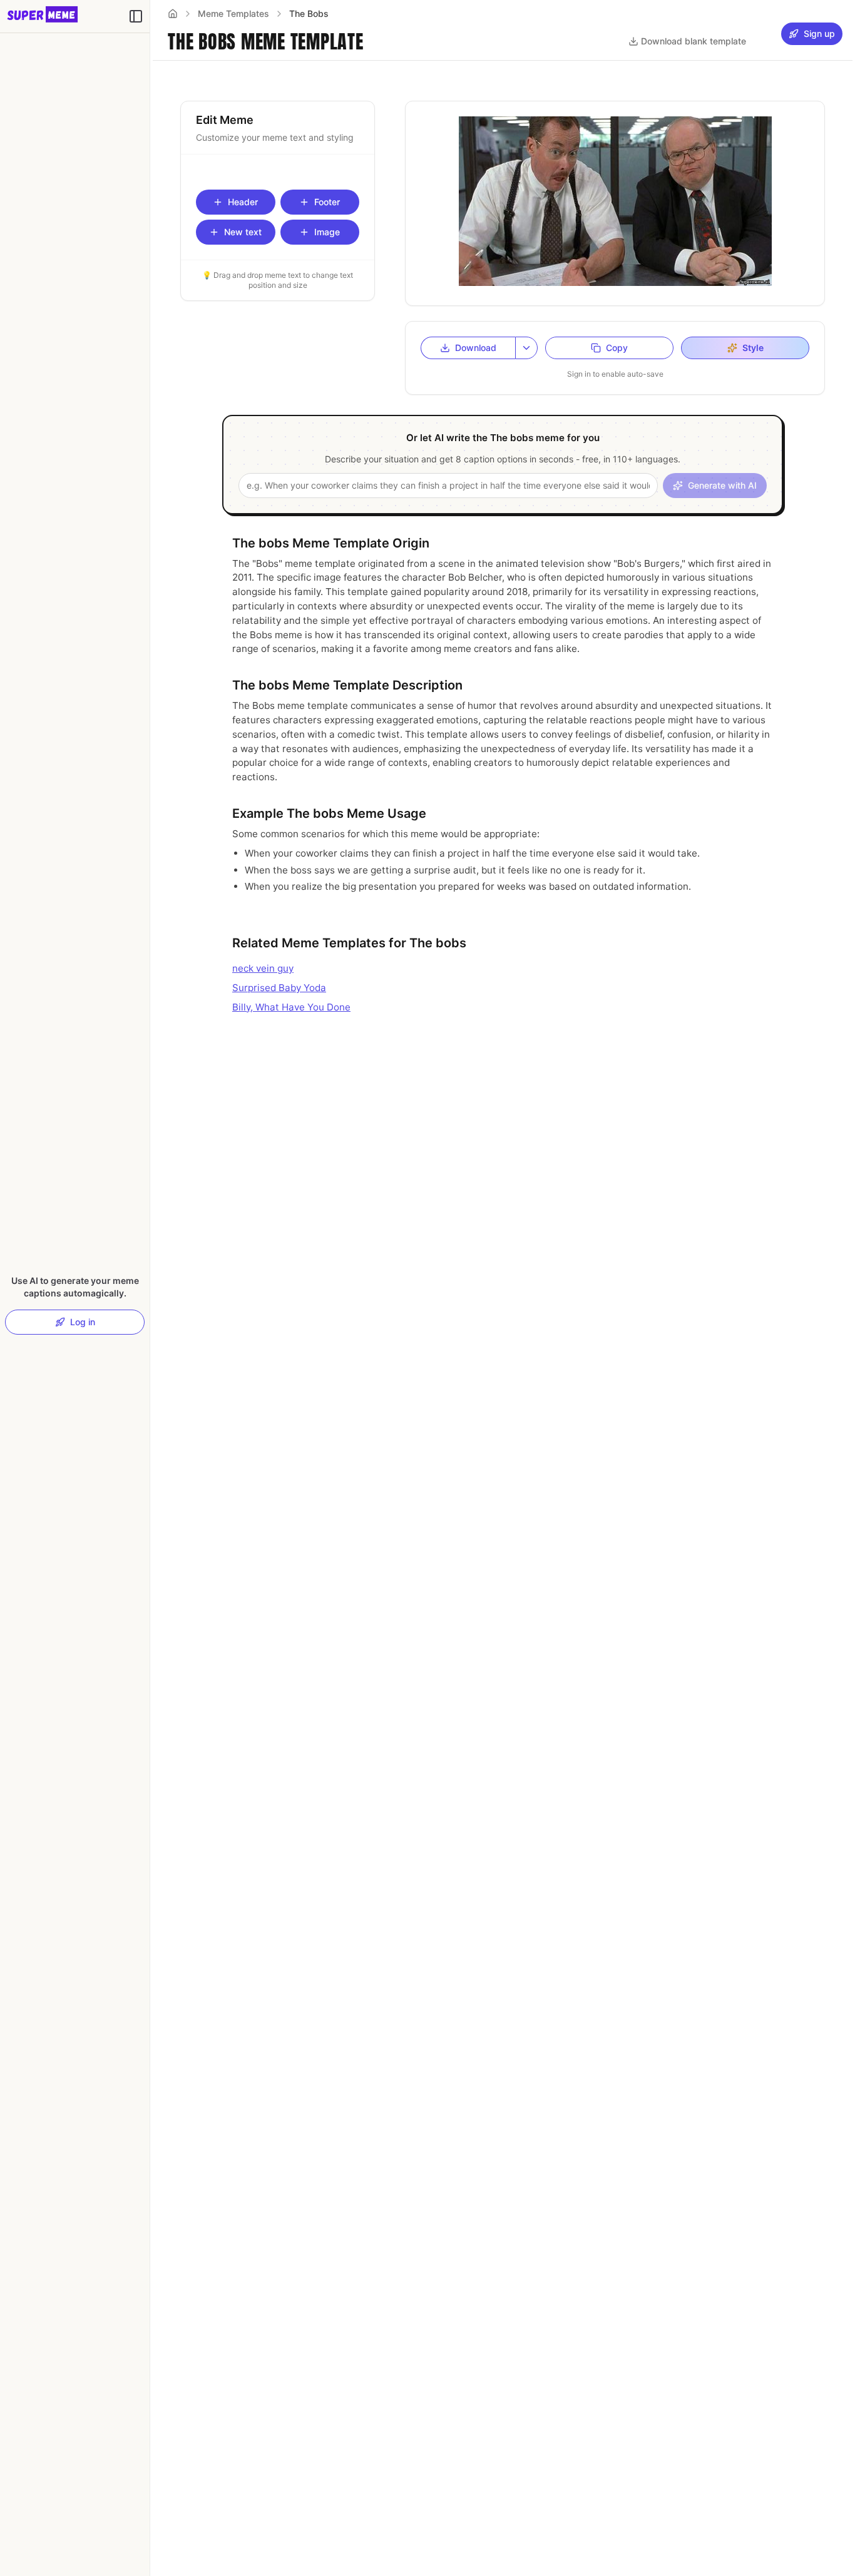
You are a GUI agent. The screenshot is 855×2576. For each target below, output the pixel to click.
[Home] (173, 14)
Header (243, 202)
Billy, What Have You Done (291, 1007)
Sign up (819, 33)
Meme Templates (233, 13)
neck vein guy (263, 968)
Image (327, 232)
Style (753, 348)
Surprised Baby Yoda (279, 988)
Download (476, 348)
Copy (617, 348)
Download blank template (694, 41)
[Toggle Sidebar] (150, 1288)
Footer (327, 202)
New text (243, 232)
